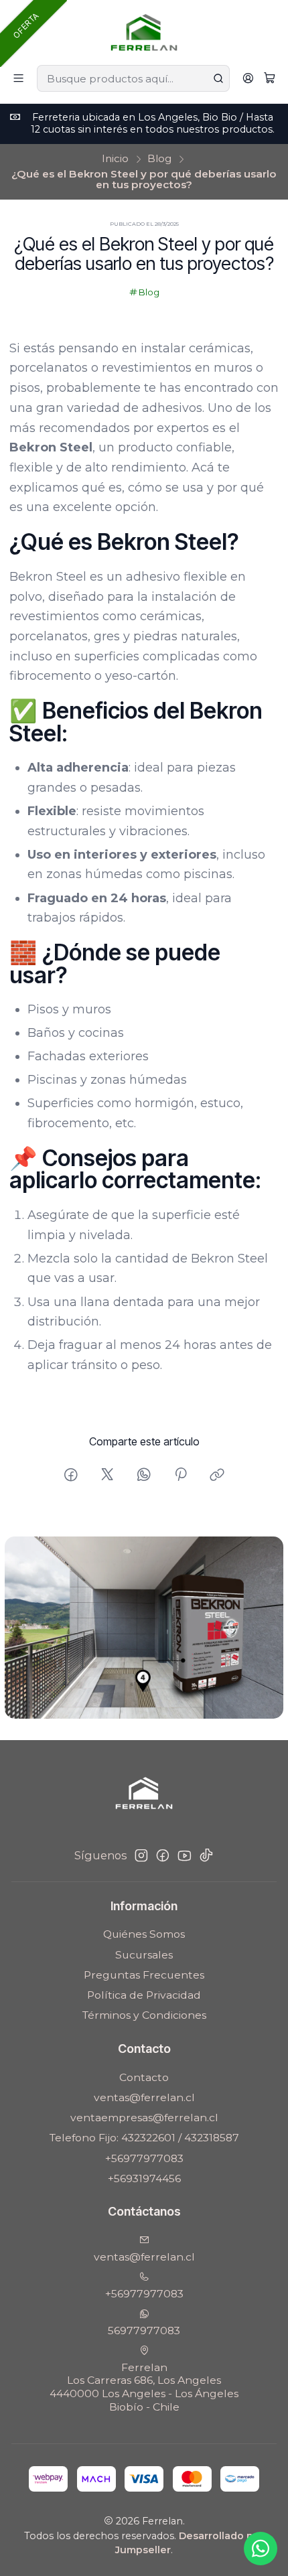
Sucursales (144, 1955)
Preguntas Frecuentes (144, 1975)
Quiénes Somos (144, 1934)
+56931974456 (144, 2178)
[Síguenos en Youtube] (185, 1856)
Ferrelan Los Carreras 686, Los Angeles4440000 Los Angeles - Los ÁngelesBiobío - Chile (144, 2387)
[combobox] (133, 78)
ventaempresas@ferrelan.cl (144, 2118)
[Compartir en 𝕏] (107, 1475)
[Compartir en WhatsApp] (144, 1475)
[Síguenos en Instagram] (141, 1856)
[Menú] (19, 79)
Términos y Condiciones (144, 2015)
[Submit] (218, 78)
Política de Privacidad (144, 1995)
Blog (159, 158)
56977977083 (144, 2331)
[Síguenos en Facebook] (163, 1856)
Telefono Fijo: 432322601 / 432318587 (144, 2138)
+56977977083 (144, 2158)
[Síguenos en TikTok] (206, 1856)
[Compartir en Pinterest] (181, 1475)
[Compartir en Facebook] (71, 1475)
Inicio (115, 158)
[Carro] (269, 79)
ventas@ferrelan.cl (144, 2097)
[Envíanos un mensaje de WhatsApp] (261, 2549)
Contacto (144, 2077)
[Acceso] (248, 79)
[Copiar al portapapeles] (218, 1475)
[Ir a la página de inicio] (144, 31)
